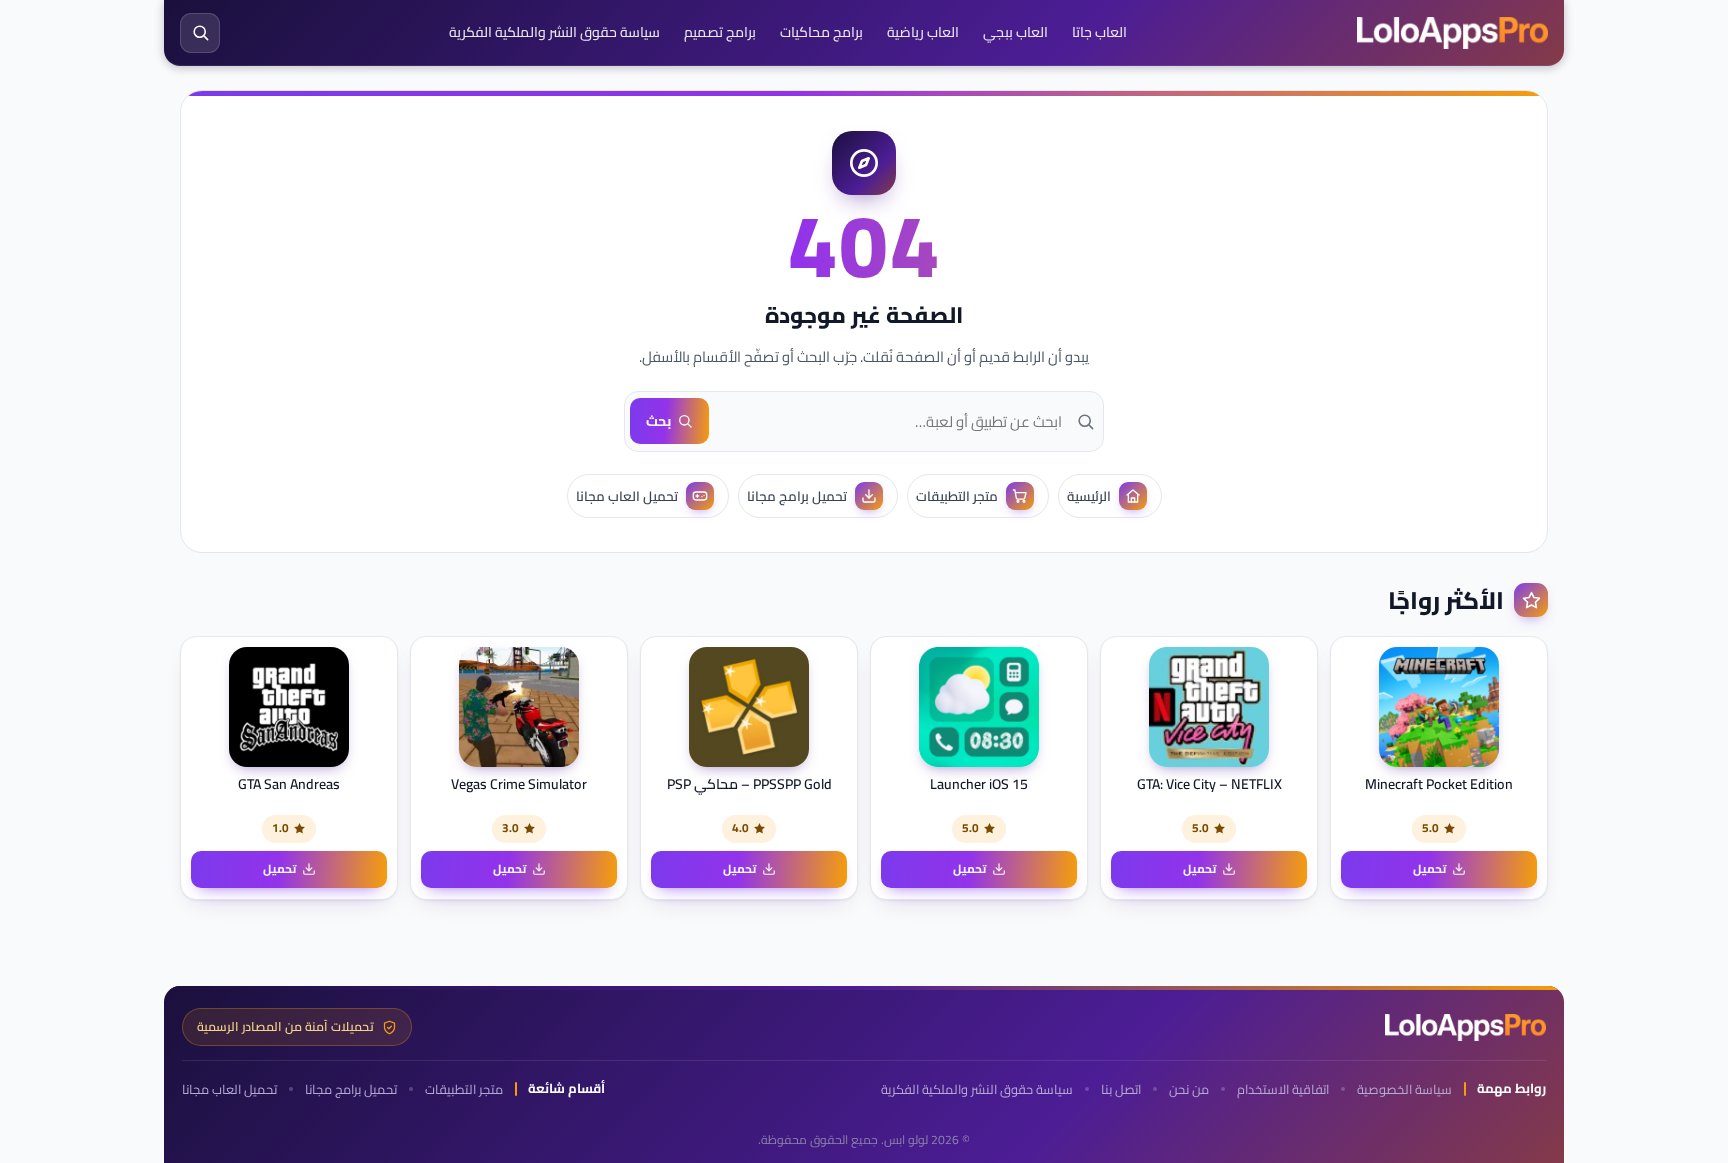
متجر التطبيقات (464, 1089)
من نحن (1189, 1089)
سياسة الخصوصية (1404, 1089)
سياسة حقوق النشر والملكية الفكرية (554, 32)
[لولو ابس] (1452, 33)
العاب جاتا (1099, 32)
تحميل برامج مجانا (351, 1089)
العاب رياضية (923, 32)
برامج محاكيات (821, 32)
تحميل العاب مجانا (229, 1089)
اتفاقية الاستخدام (1283, 1089)
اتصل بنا (1121, 1089)
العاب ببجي (1015, 32)
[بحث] (200, 33)
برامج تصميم (720, 32)
